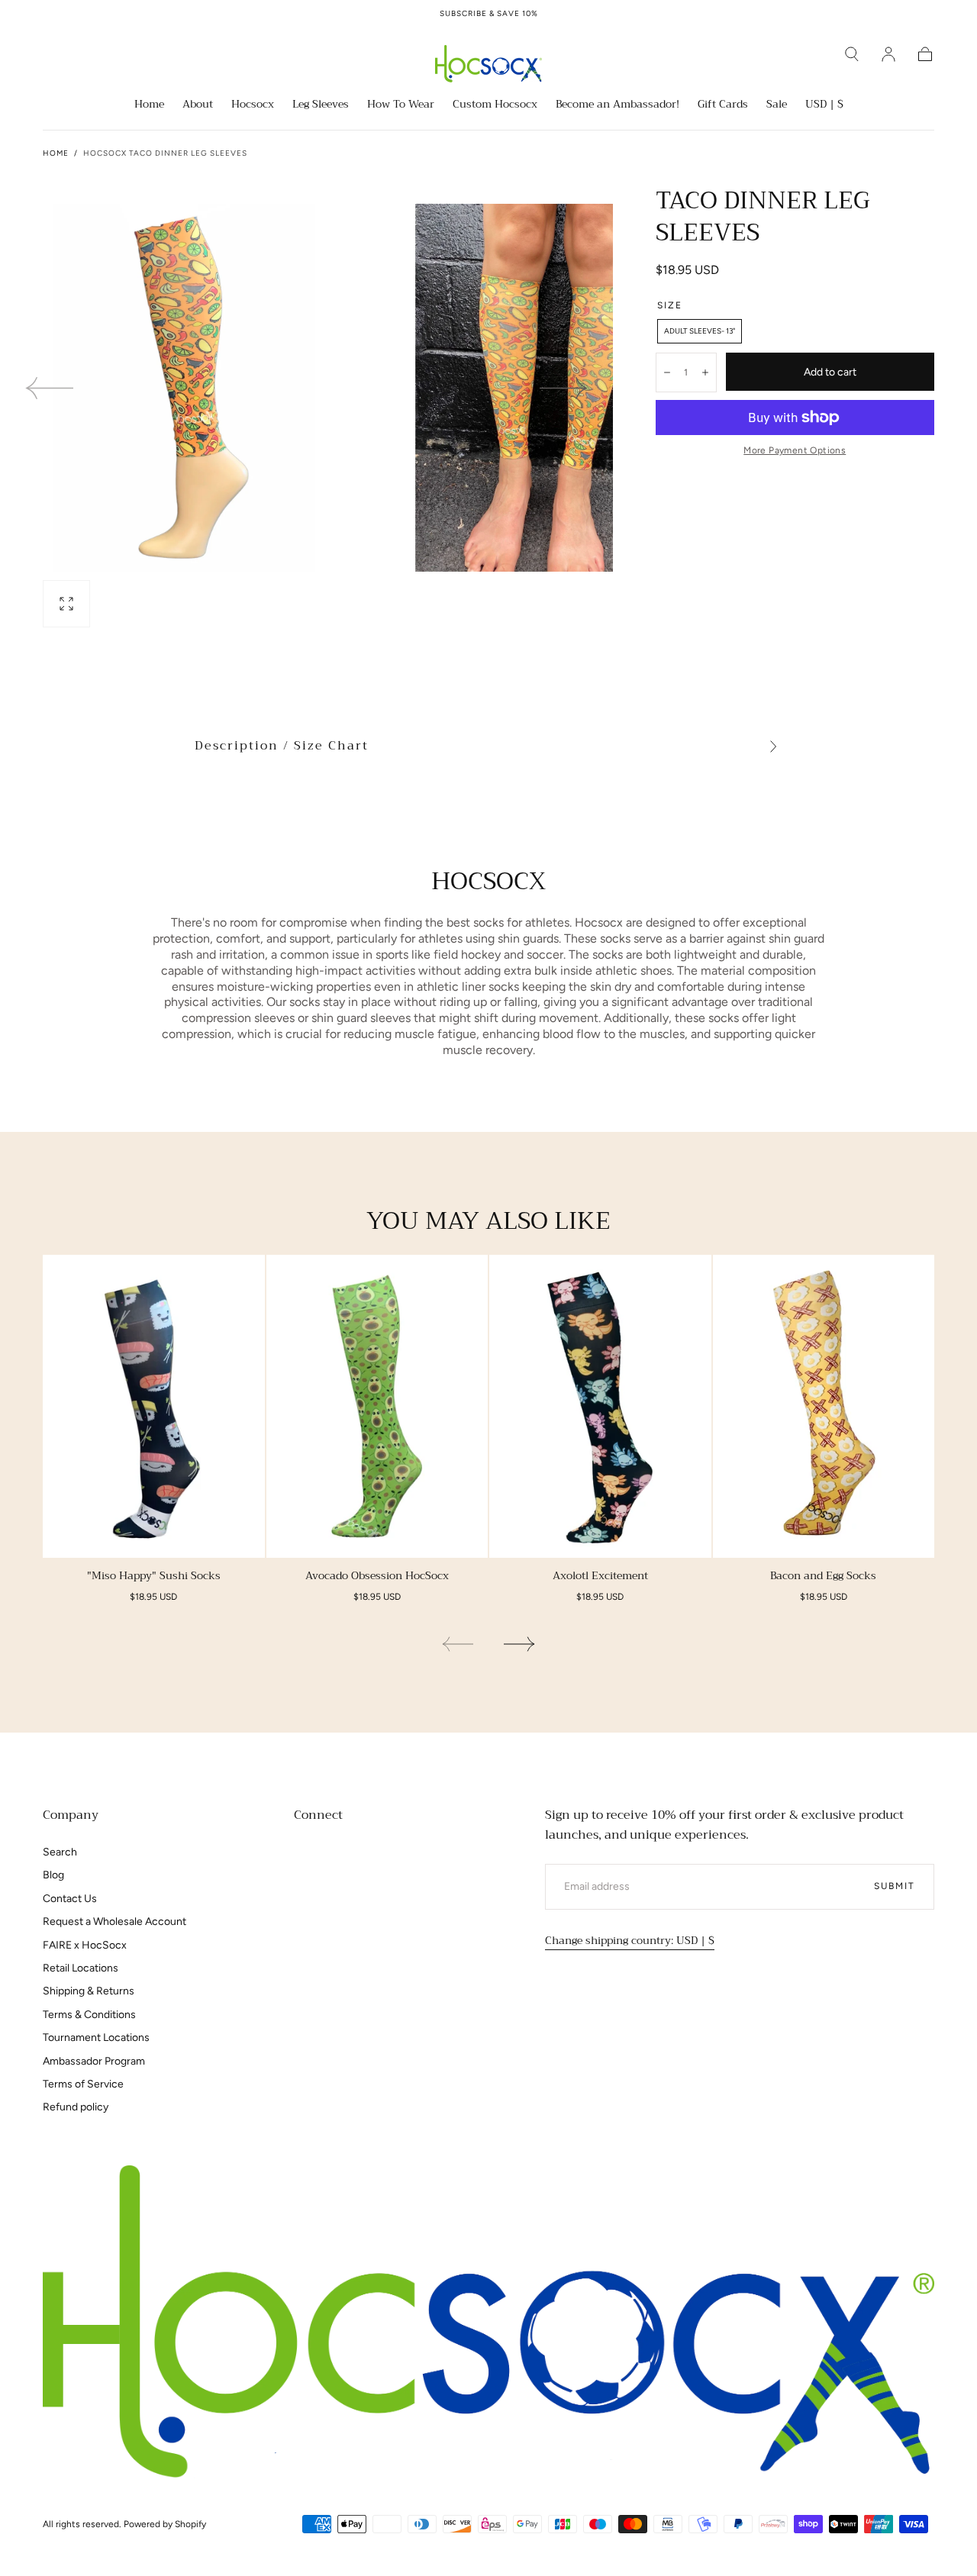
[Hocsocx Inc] (488, 2322)
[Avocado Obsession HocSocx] (377, 1406)
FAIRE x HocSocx (85, 1945)
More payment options (795, 450)
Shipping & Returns (89, 1991)
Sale (777, 105)
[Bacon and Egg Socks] (824, 1406)
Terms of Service (83, 2084)
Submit (895, 1886)
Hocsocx (253, 105)
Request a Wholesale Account (114, 1922)
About (198, 105)
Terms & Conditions (89, 2015)
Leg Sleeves (321, 105)
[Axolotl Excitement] (600, 1406)
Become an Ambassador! (617, 105)
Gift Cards (723, 105)
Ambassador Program (94, 2061)
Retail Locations (81, 1968)
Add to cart (830, 372)
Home (149, 105)
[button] (852, 54)
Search (60, 1852)
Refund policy (76, 2107)
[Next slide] (564, 388)
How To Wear (401, 105)
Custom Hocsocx (495, 105)
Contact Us (70, 1899)
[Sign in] (888, 54)
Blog (53, 1875)
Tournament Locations (96, 2038)
